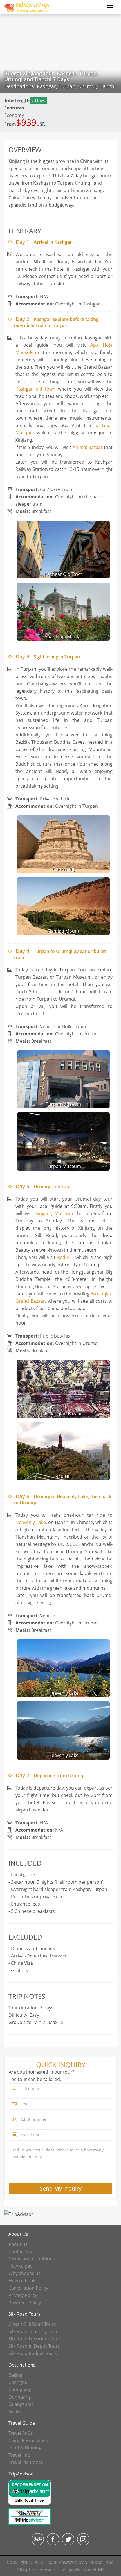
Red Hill (65, 1257)
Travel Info (19, 2455)
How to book (22, 2281)
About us (18, 2244)
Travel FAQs (21, 2433)
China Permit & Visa (29, 2440)
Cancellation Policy (28, 2288)
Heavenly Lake (31, 1522)
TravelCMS (93, 2570)
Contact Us (20, 2251)
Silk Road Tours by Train (33, 2331)
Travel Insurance (26, 2462)
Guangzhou (21, 2404)
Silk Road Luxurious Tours (36, 2339)
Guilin (15, 2411)
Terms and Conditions (32, 2259)
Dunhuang (20, 2397)
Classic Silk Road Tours (32, 2324)
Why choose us (24, 2273)
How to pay (20, 2266)
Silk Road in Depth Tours (34, 2346)
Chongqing (20, 2390)
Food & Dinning (25, 2448)
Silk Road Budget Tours (33, 2353)
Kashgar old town (35, 389)
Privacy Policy (23, 2295)
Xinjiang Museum (54, 1213)
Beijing (15, 2375)
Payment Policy (25, 2303)
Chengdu (18, 2382)
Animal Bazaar (88, 447)
